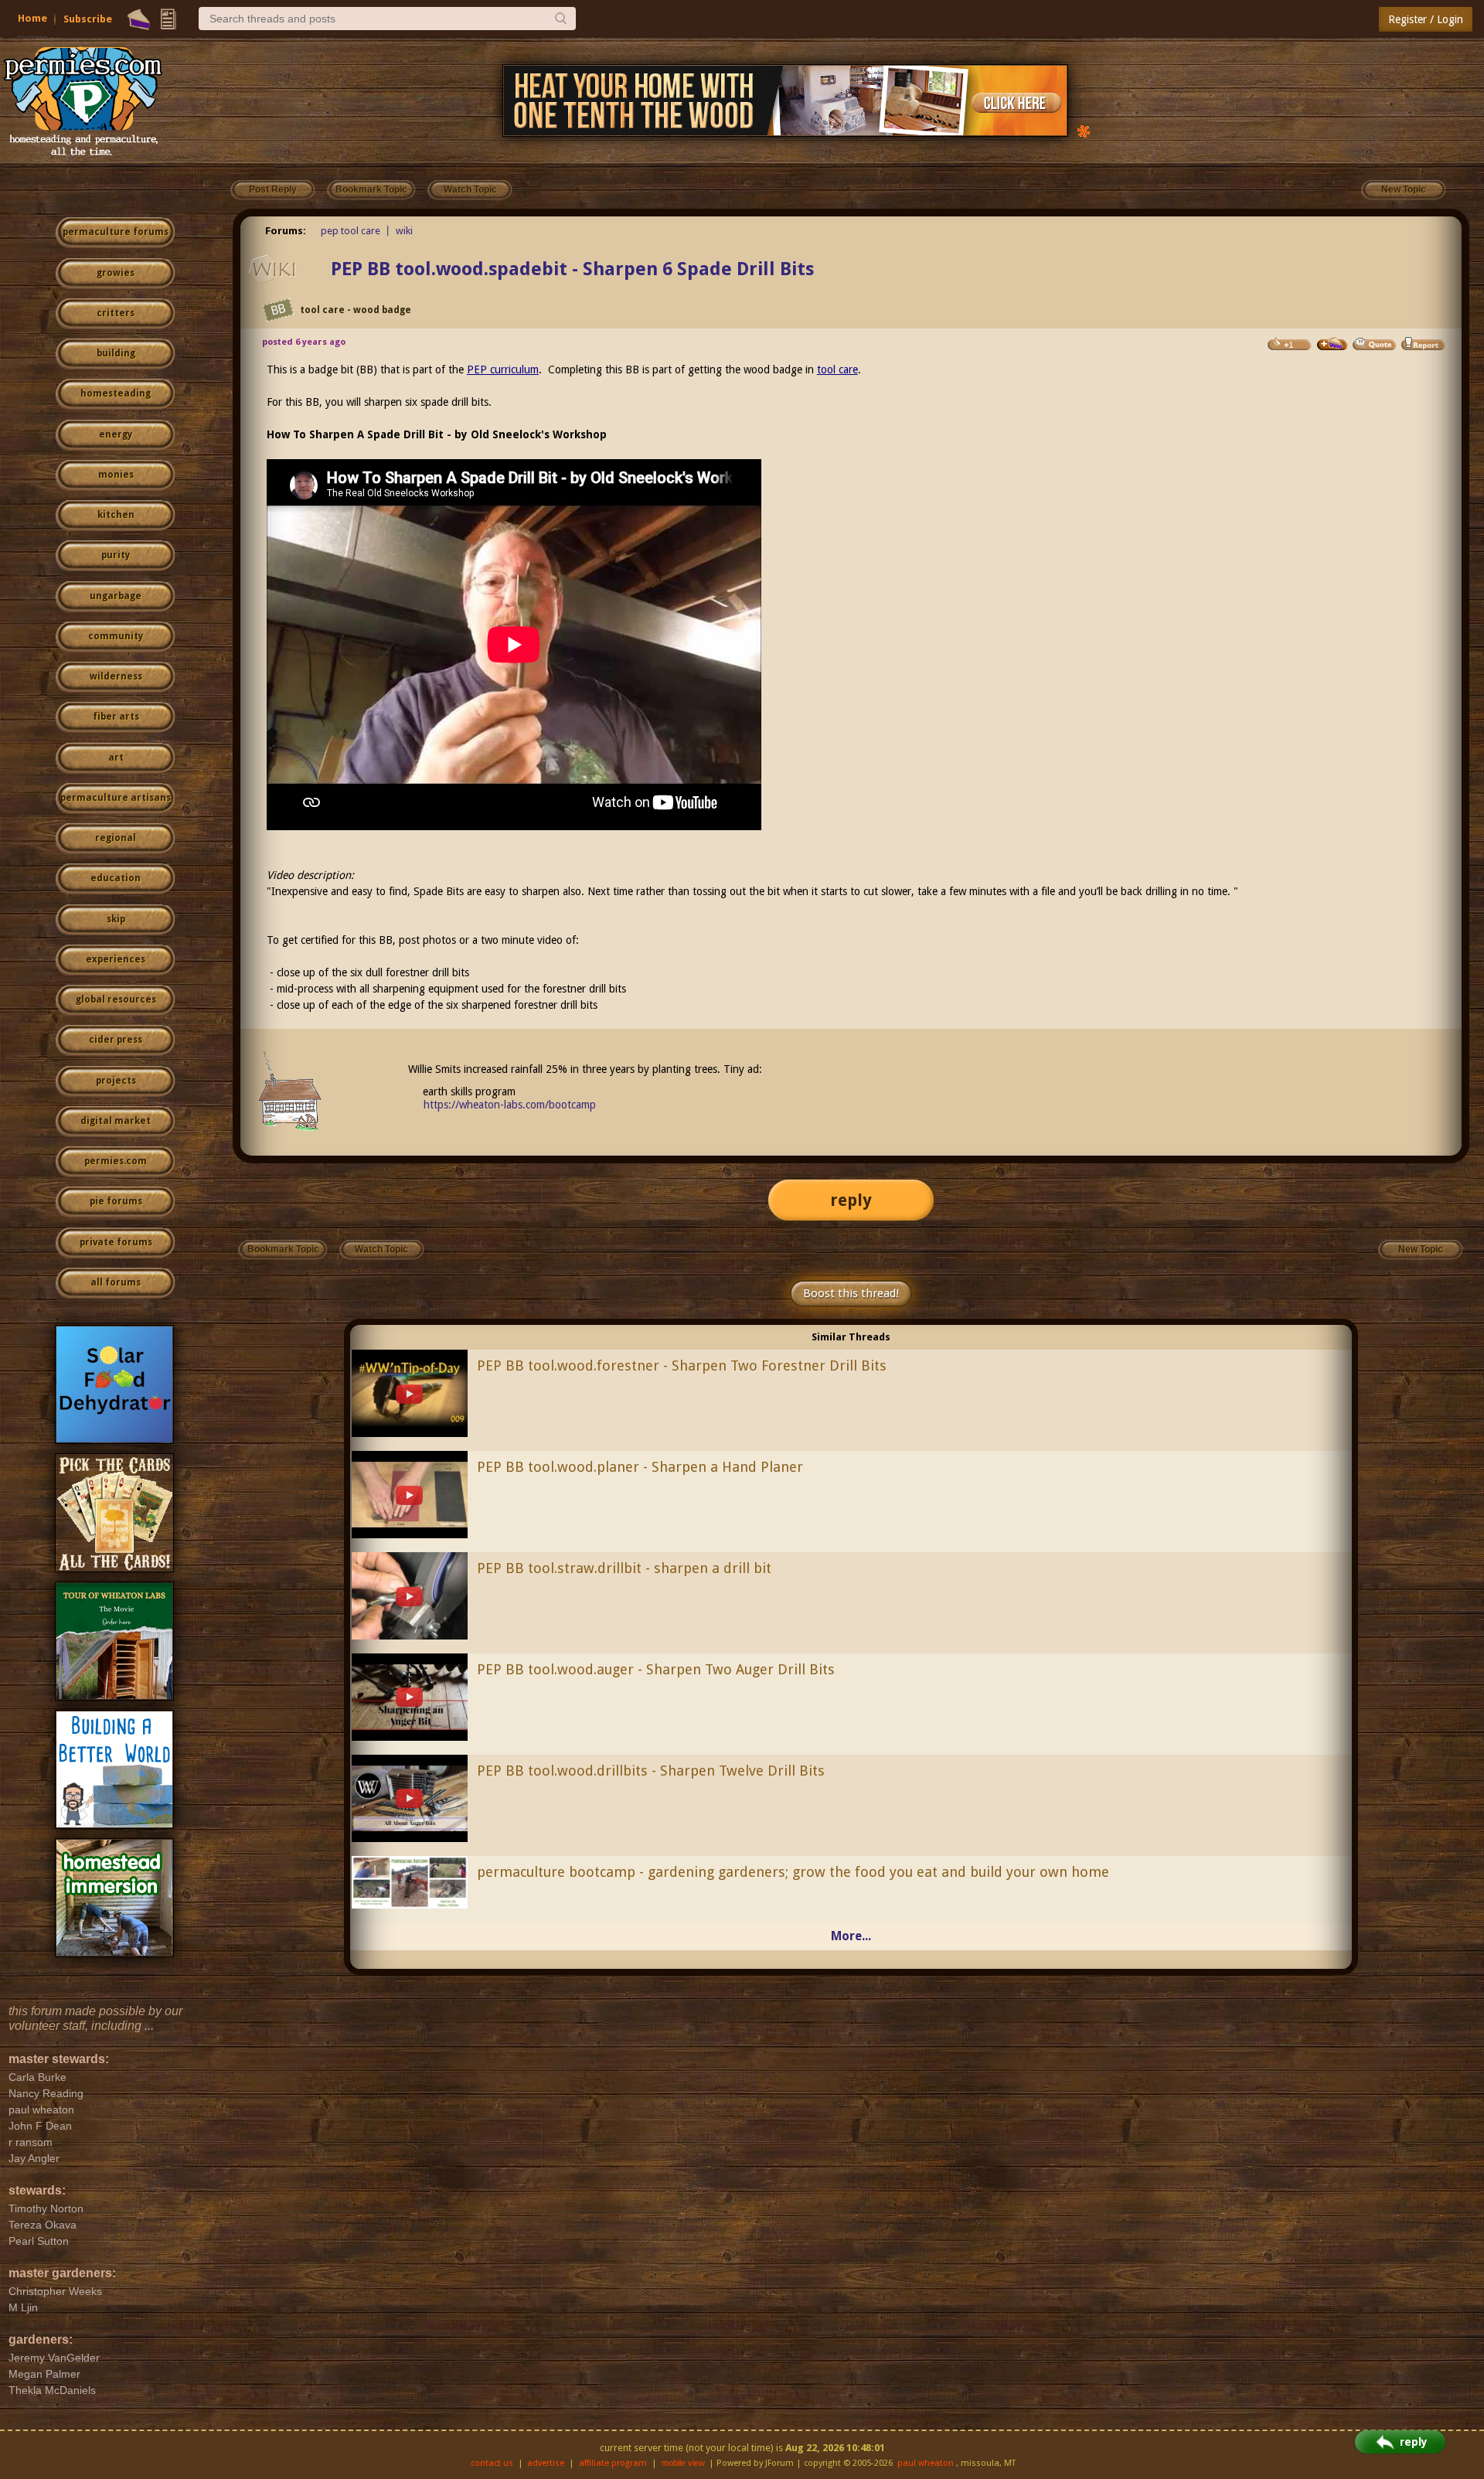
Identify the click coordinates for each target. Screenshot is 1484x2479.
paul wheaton (926, 2463)
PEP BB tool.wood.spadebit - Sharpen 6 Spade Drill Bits (572, 269)
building (116, 353)
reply (851, 1200)
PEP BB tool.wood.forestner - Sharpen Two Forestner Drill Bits (682, 1365)
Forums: (286, 231)
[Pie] (139, 19)
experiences (116, 959)
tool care (837, 369)
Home (32, 18)
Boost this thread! (851, 1293)
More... (851, 1936)
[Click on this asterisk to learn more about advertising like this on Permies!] (1084, 130)
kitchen (116, 515)
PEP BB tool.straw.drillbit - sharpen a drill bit (624, 1568)
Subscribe (88, 19)
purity (116, 555)
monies (116, 475)
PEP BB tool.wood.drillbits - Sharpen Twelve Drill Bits (651, 1771)
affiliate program (613, 2463)
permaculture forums (116, 232)
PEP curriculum (503, 369)
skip (116, 919)
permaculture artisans (116, 798)
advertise (546, 2463)
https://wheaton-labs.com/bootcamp (510, 1105)
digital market (116, 1121)
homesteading (116, 393)
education (116, 878)
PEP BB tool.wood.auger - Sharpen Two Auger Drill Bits (656, 1669)
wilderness (116, 676)
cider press (116, 1040)
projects (116, 1081)
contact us (492, 2463)
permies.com (116, 1161)
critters (116, 313)
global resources (116, 999)
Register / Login (1426, 19)
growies (116, 273)
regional (116, 838)
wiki (404, 231)
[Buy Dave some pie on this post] (1333, 344)
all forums (116, 1282)
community (116, 636)
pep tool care (351, 231)
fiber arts (116, 717)
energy (116, 434)
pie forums (116, 1201)
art (116, 758)
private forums (116, 1242)
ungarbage (116, 596)
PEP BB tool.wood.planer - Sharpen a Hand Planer (640, 1467)
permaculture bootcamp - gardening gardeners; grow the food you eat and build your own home (793, 1872)
